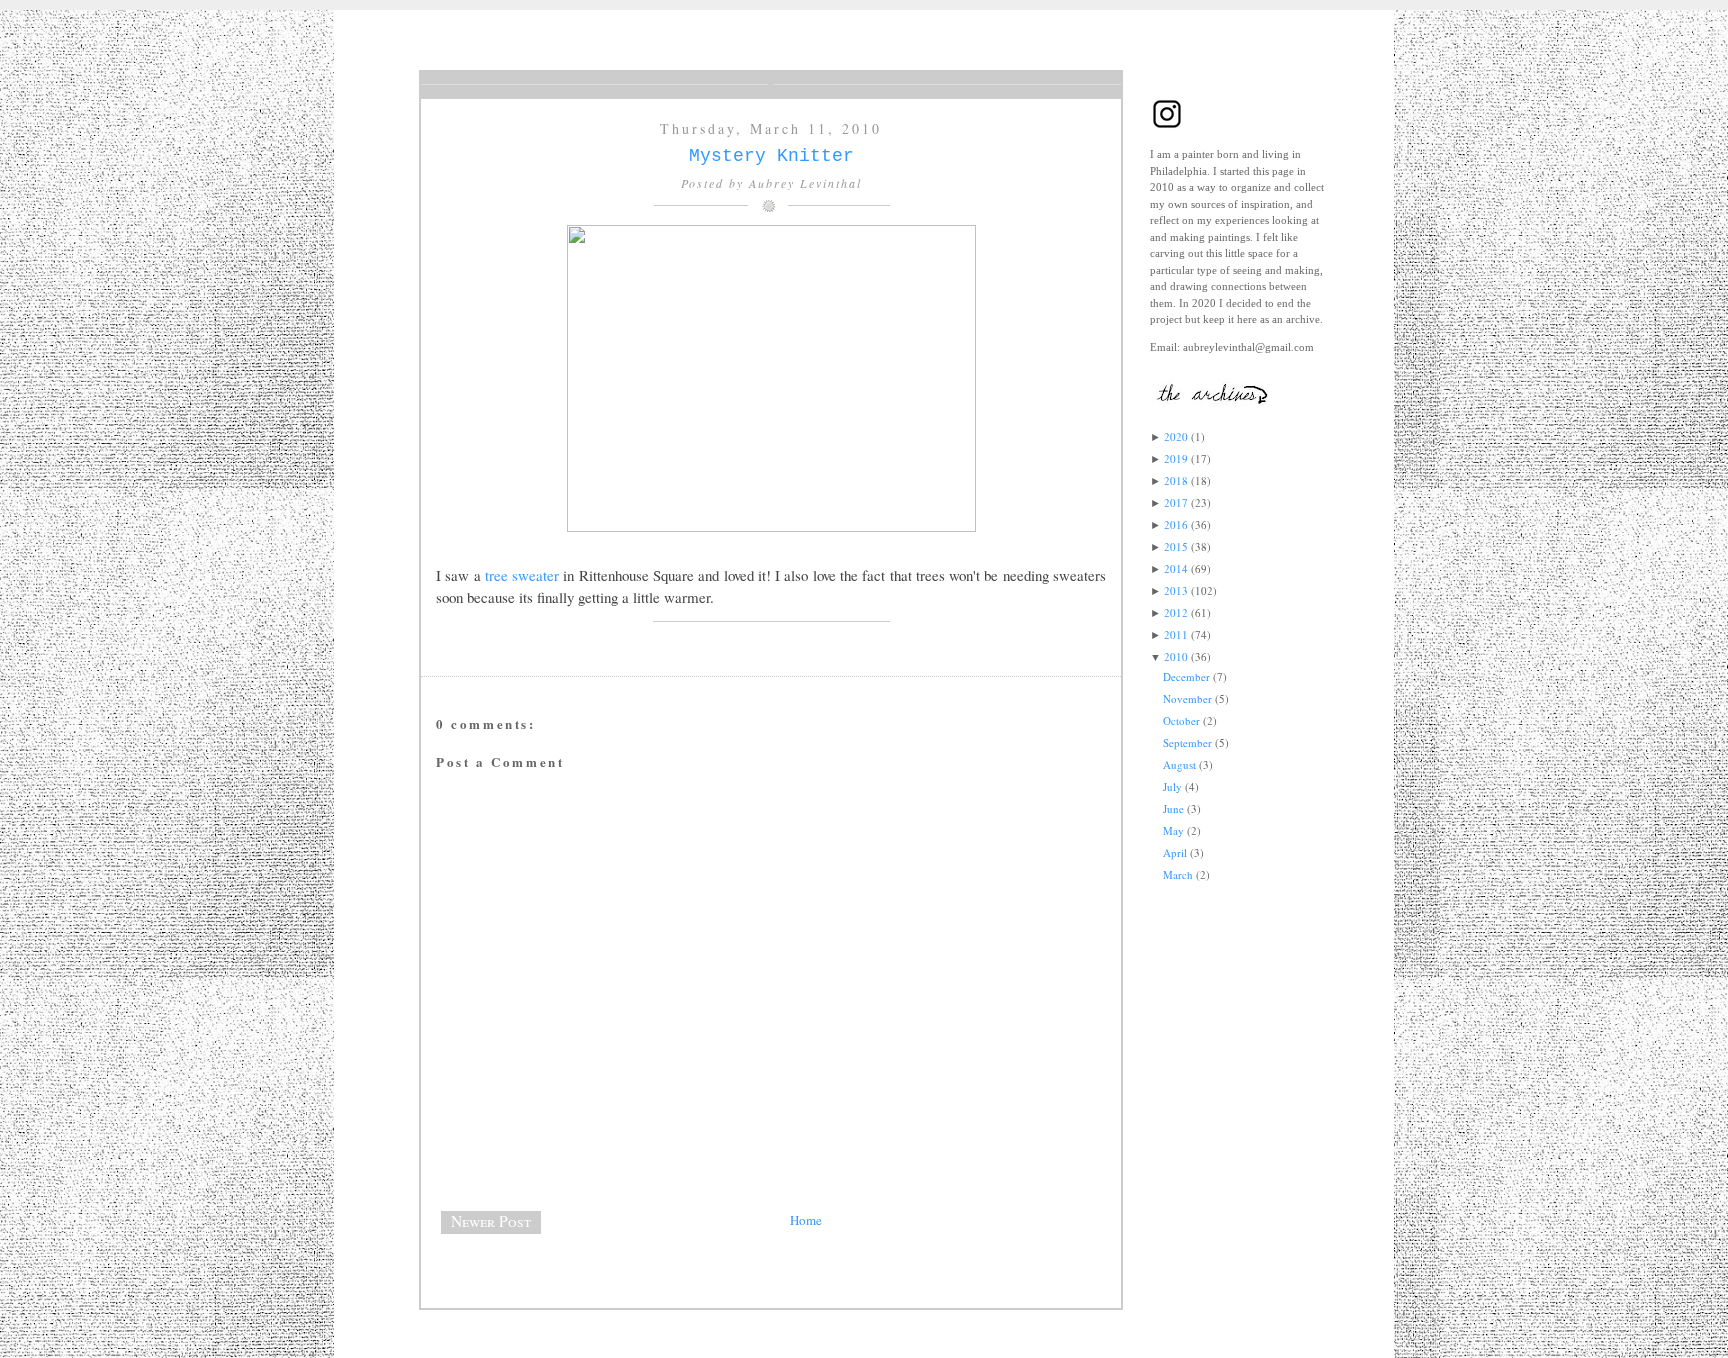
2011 (1176, 634)
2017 (1176, 502)
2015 (1176, 546)
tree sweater (524, 575)
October (1181, 720)
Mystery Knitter (771, 156)
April (1175, 852)
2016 (1176, 524)
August (1179, 764)
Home (806, 1220)
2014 (1176, 568)
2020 (1176, 436)
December (1186, 676)
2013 (1176, 590)
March (1178, 874)
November (1187, 698)
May (1173, 830)
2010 (1176, 656)
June (1173, 808)
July (1172, 786)
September (1187, 742)
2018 (1176, 480)
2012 (1176, 612)
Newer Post (491, 1221)
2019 (1176, 458)
